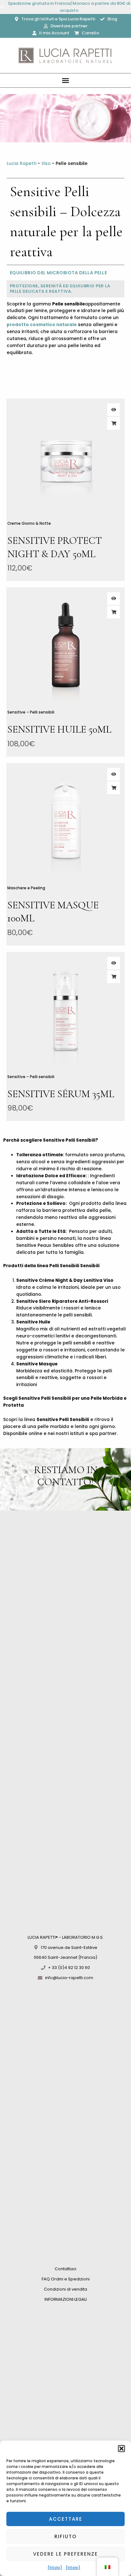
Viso (46, 164)
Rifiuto (65, 2536)
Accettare (66, 2519)
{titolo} (55, 2568)
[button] (121, 2449)
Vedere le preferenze (65, 2554)
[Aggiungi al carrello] (114, 423)
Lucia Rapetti (21, 164)
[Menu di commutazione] (65, 80)
